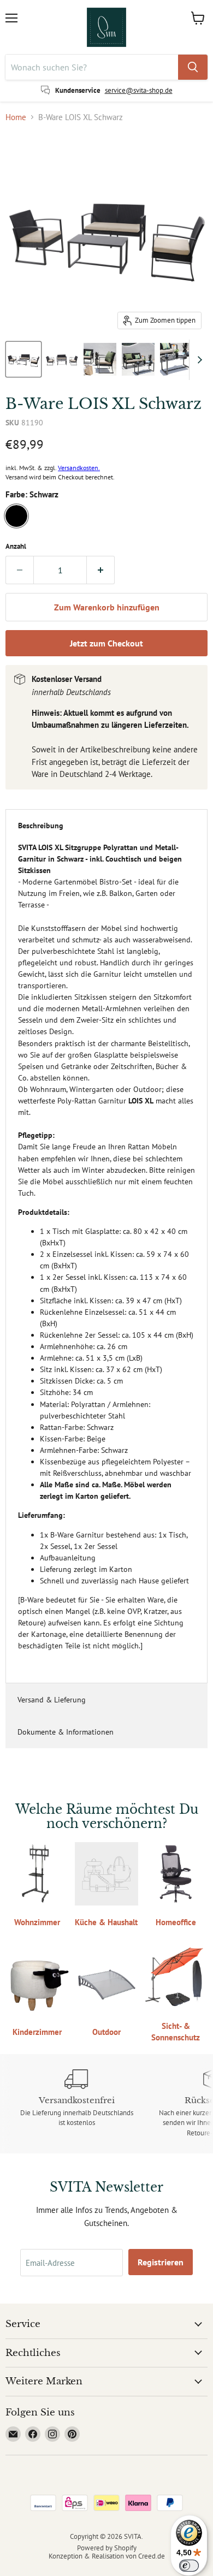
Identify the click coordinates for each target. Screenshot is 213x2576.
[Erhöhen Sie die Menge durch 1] (101, 570)
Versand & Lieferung (52, 1700)
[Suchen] (193, 67)
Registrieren (161, 2262)
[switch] (189, 2566)
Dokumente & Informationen (66, 1732)
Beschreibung (41, 826)
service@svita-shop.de (139, 90)
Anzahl (16, 546)
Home (16, 117)
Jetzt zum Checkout (106, 643)
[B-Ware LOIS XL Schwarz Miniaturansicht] (23, 359)
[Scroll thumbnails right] (198, 360)
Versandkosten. (79, 468)
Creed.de (152, 2556)
